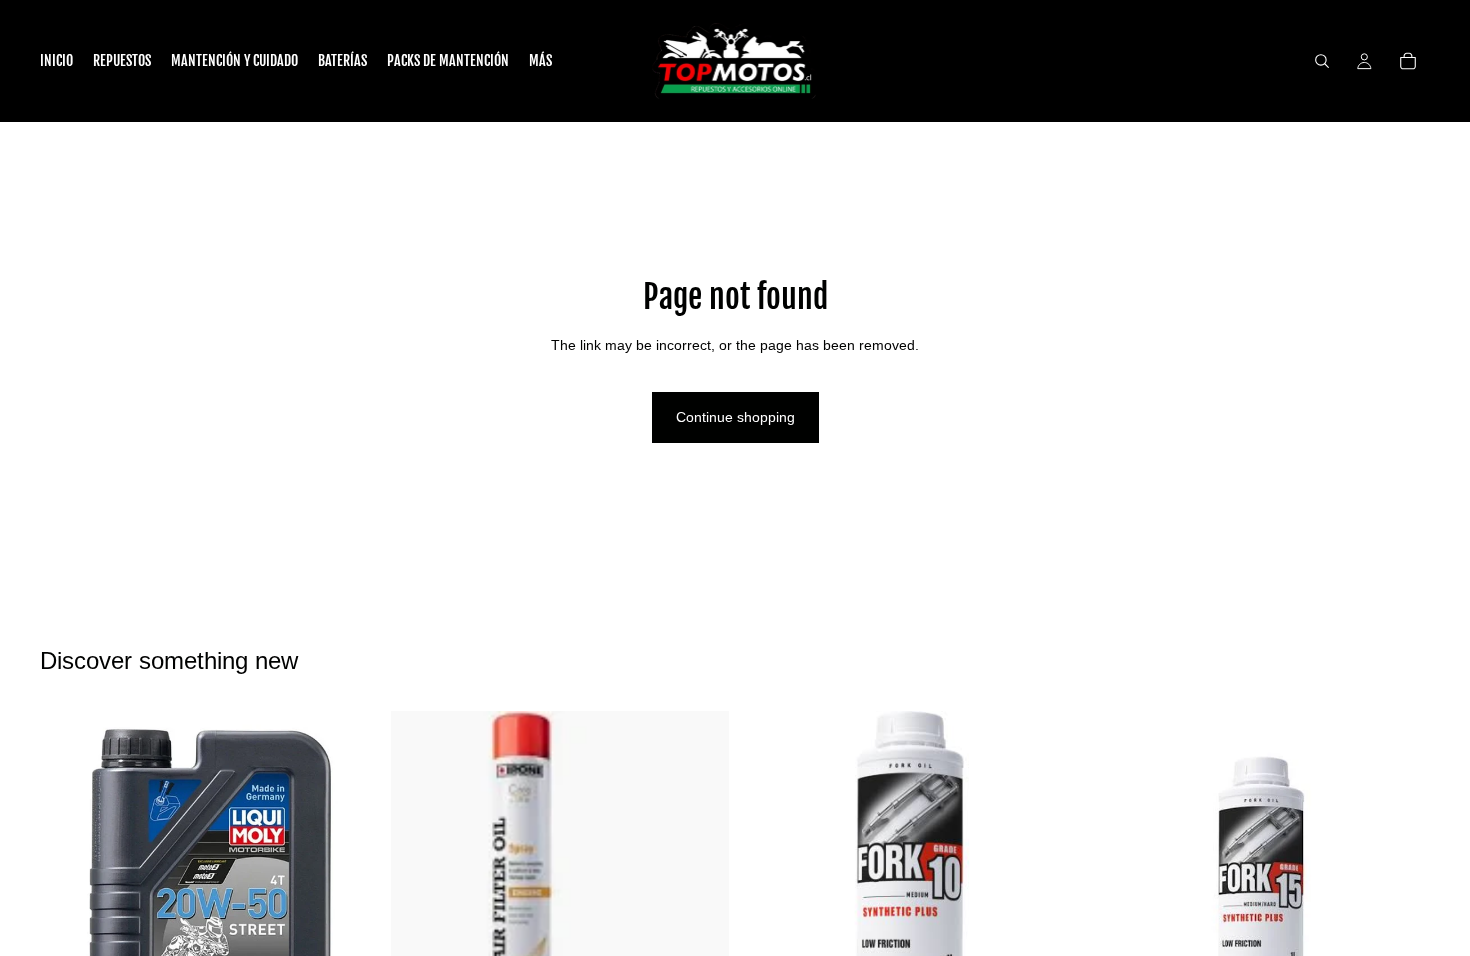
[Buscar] (1322, 61)
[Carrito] (1408, 61)
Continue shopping (735, 417)
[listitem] (540, 61)
